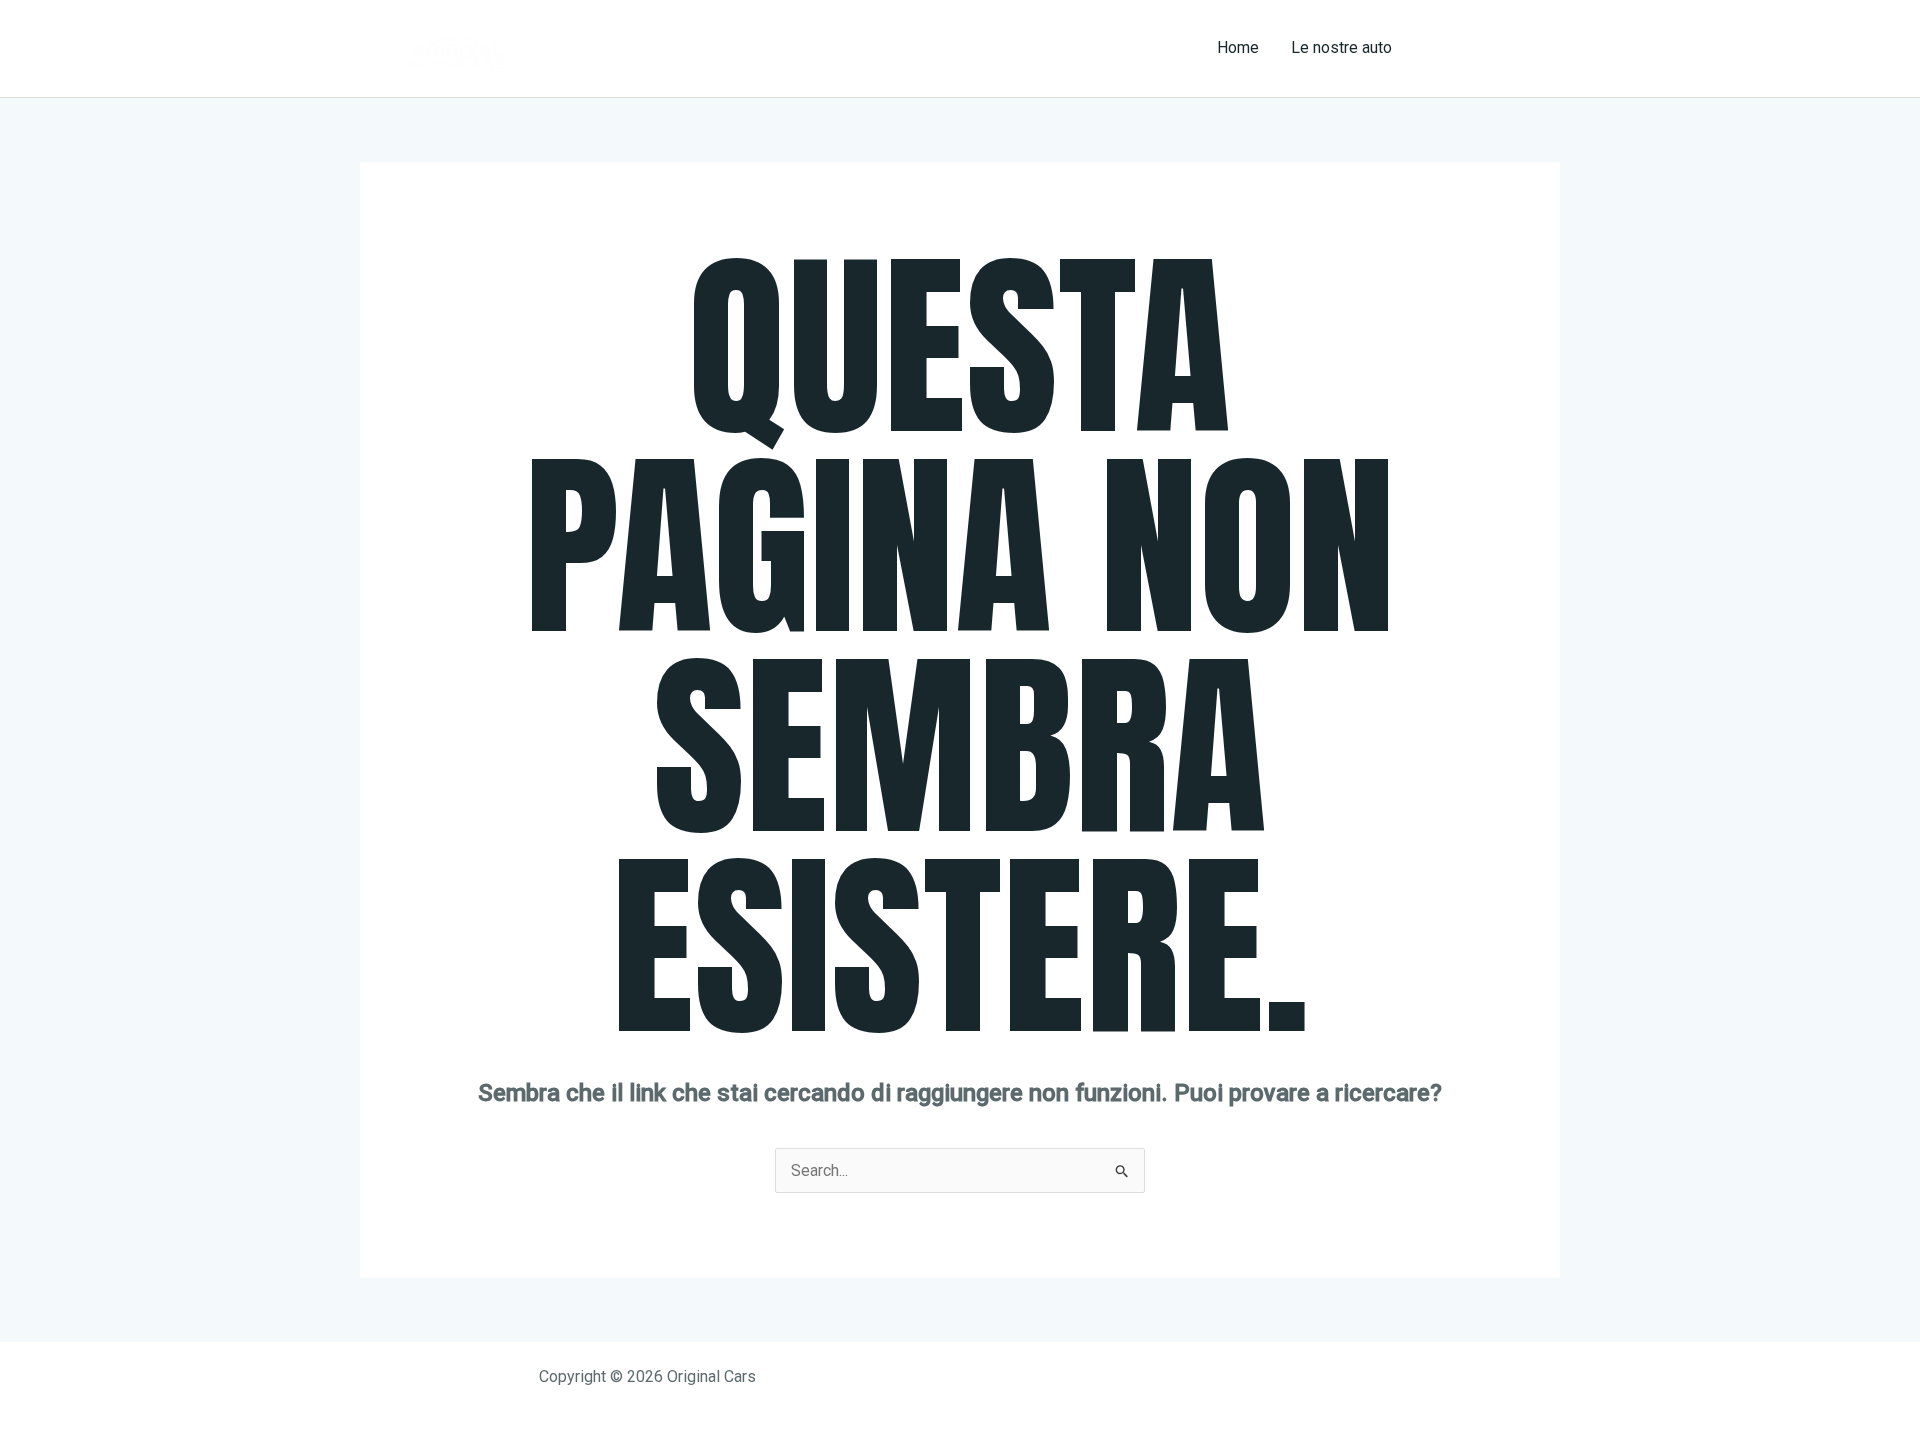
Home (1238, 47)
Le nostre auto (1341, 47)
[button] (1494, 48)
